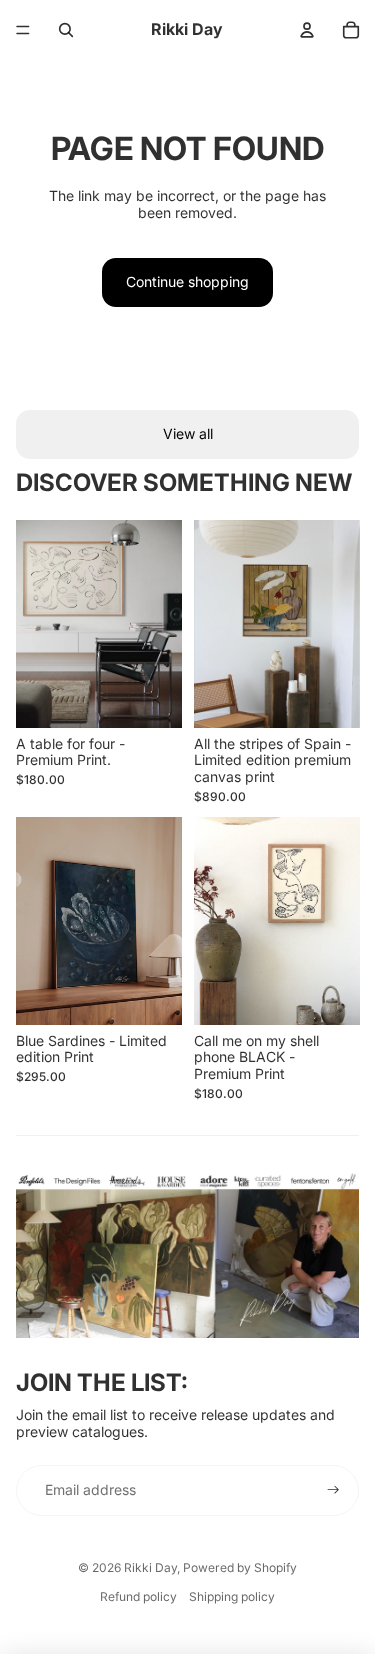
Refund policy (138, 1596)
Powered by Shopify (240, 1567)
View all (188, 433)
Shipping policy (232, 1596)
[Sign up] (333, 1490)
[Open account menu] (307, 30)
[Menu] (23, 30)
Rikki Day (150, 1567)
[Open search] (66, 30)
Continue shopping (187, 281)
